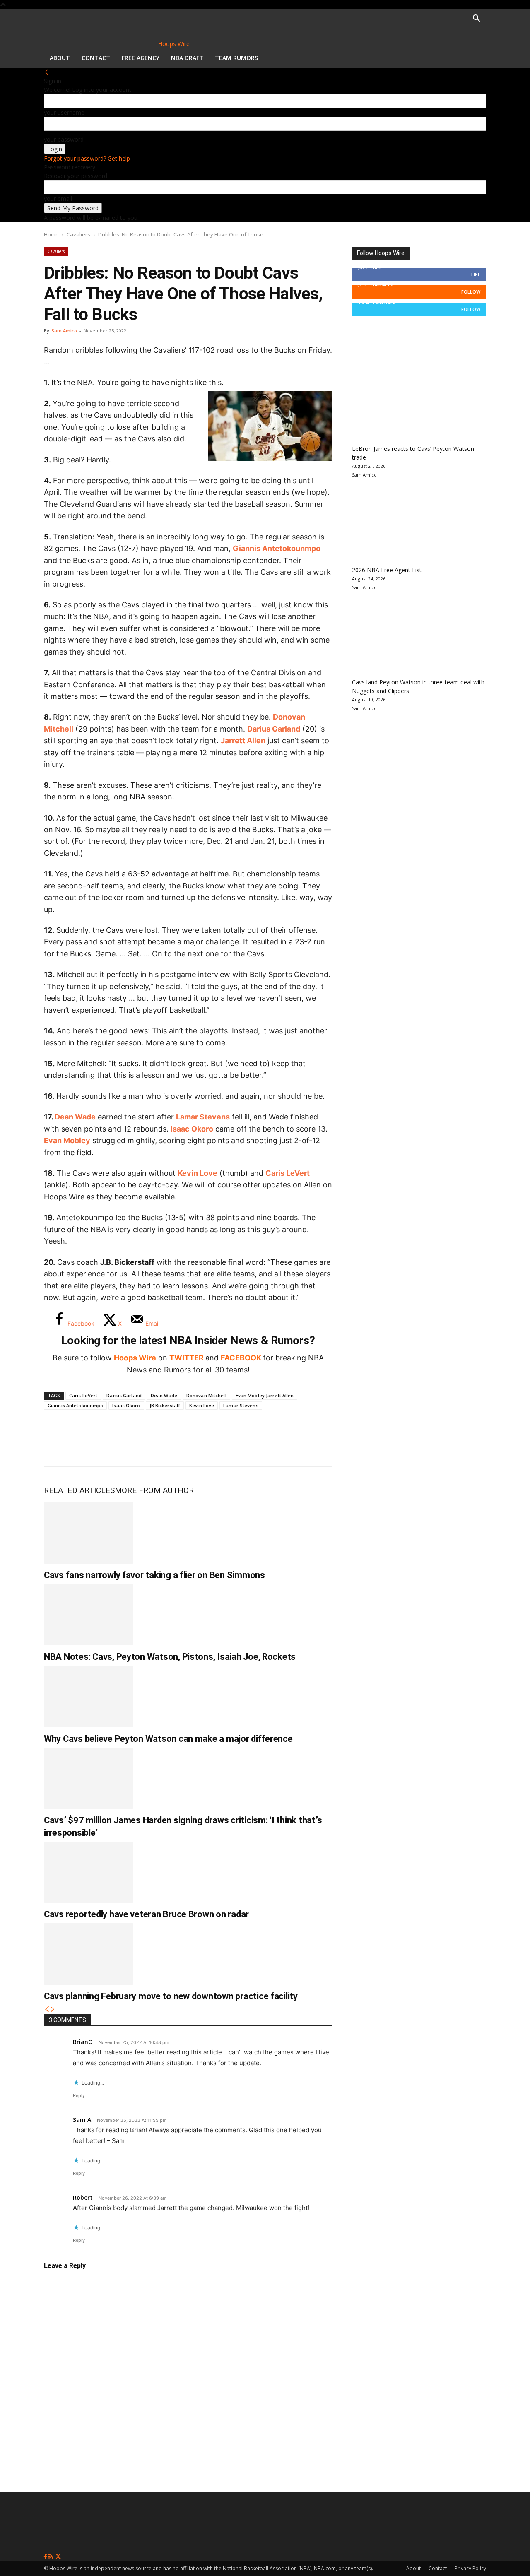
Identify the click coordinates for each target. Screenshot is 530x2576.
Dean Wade (75, 1117)
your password (64, 139)
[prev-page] (47, 2009)
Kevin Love (198, 1173)
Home (51, 234)
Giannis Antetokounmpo (277, 548)
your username (64, 112)
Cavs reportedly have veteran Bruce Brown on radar (146, 1914)
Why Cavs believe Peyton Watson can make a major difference (168, 1739)
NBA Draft (187, 58)
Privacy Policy (470, 2568)
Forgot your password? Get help (87, 158)
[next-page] (53, 2009)
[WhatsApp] (111, 1445)
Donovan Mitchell (206, 1395)
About (60, 58)
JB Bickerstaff (165, 1405)
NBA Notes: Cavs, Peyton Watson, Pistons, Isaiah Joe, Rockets (170, 1657)
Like (476, 274)
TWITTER (187, 1358)
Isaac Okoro (192, 1129)
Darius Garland (274, 729)
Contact (96, 58)
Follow (471, 292)
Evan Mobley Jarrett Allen (265, 1395)
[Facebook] (56, 1445)
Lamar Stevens (203, 1117)
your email (58, 199)
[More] (193, 1445)
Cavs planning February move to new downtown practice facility (171, 1996)
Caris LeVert (288, 1173)
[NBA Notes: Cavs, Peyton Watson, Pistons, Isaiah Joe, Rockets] (89, 1615)
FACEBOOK (241, 1358)
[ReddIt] (138, 1445)
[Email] (166, 1445)
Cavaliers (78, 234)
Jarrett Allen (243, 740)
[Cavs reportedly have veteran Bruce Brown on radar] (89, 1872)
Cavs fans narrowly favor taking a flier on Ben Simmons (154, 1575)
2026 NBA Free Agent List (387, 570)
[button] (476, 19)
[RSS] (52, 2557)
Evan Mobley (67, 1140)
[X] (84, 1445)
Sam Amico (64, 331)
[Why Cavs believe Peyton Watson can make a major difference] (89, 1696)
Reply (79, 2095)
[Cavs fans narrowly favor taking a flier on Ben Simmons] (89, 1533)
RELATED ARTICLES (79, 1490)
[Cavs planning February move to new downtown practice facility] (89, 1954)
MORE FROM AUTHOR (154, 1490)
